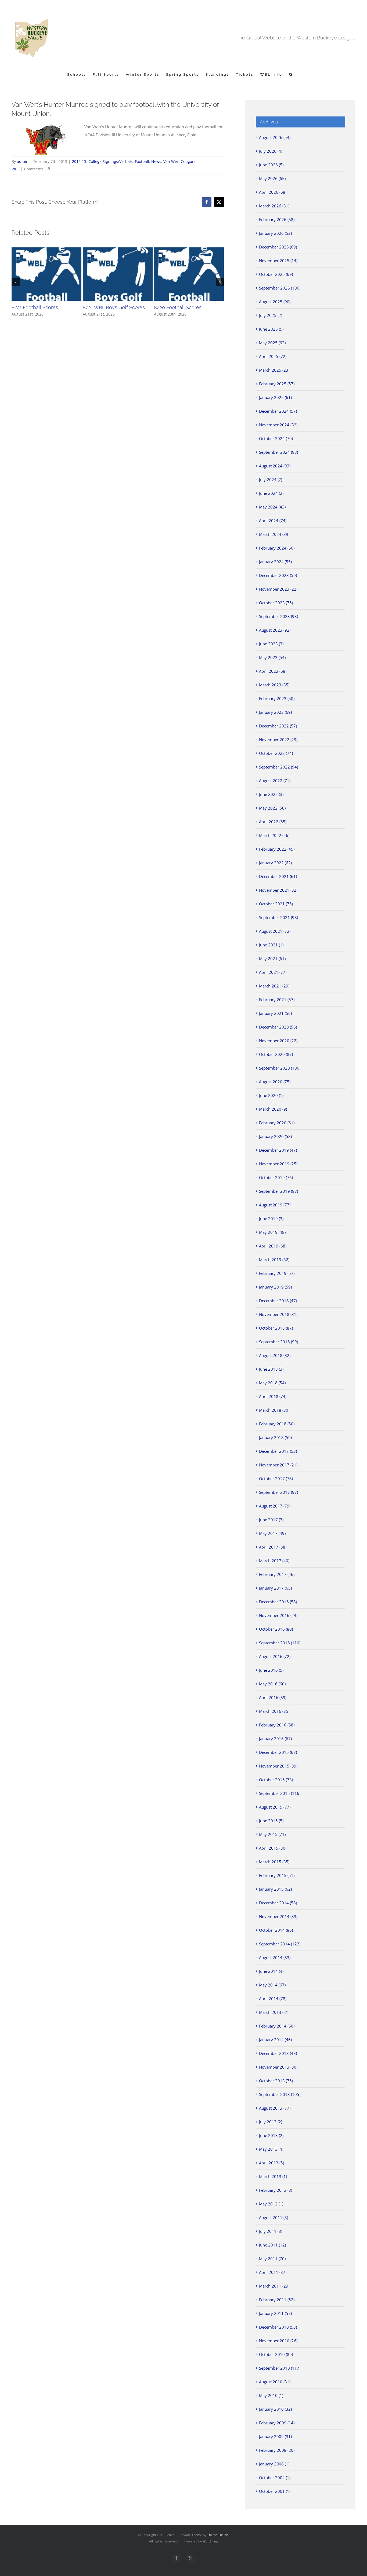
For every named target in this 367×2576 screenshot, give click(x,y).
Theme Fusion (218, 2535)
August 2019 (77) (275, 1205)
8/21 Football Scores (35, 307)
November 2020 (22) (278, 1041)
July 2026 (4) (271, 151)
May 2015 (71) (272, 1834)
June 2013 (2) (271, 2135)
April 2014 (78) (273, 1999)
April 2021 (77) (273, 972)
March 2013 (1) (273, 2176)
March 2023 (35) (274, 685)
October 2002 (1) (275, 2478)
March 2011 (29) (274, 2286)
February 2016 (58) (277, 1725)
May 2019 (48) (272, 1232)
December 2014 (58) (278, 1903)
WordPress (211, 2541)
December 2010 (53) (278, 2327)
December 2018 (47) (278, 1301)
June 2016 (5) (271, 1670)
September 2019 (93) (278, 1191)
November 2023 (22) (278, 589)
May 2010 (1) (271, 2395)
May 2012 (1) (271, 2204)
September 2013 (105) (280, 2094)
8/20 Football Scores (178, 307)
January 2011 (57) (275, 2313)
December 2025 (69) (278, 247)
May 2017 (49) (272, 1533)
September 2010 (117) (280, 2368)
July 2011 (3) (271, 2231)
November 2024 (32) (278, 425)
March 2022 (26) (274, 835)
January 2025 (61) (275, 397)
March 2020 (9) (273, 1109)
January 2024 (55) (275, 562)
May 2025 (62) (272, 343)
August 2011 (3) (274, 2218)
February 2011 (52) (277, 2300)
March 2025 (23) (274, 370)
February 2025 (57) (277, 384)
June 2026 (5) (271, 165)
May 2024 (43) (272, 507)
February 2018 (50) (277, 1424)
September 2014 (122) (280, 1944)
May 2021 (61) (272, 958)
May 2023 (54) (272, 657)
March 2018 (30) (274, 1410)
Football (142, 161)
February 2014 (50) (277, 2026)
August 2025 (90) (275, 302)
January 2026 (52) (275, 233)
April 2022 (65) (273, 822)
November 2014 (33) (278, 1916)
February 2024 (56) (277, 548)
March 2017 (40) (274, 1561)
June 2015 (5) (271, 1821)
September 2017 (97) (278, 1492)
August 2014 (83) (275, 1957)
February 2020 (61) (277, 1123)
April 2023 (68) (273, 671)
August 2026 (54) (275, 137)
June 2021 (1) (271, 945)
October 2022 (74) (276, 753)
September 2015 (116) (280, 1793)
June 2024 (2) (271, 493)
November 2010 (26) (278, 2341)
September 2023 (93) (278, 616)
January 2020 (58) (275, 1136)
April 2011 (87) (273, 2272)
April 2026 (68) (273, 192)
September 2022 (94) (278, 767)
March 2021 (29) (274, 986)
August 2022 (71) (275, 781)
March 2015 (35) (274, 1862)
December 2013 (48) (278, 2053)
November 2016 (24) (278, 1615)
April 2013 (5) (271, 2163)
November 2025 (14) (278, 261)
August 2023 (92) (275, 630)
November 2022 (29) (278, 740)
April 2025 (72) (273, 356)
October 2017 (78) (276, 1479)
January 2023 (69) (275, 712)
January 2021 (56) (275, 1013)
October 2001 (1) (275, 2491)
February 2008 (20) (277, 2450)
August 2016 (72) (275, 1656)
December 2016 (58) (278, 1602)
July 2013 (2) (271, 2122)
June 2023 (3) (271, 644)
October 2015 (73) (276, 1780)
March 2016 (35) (274, 1711)
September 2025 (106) (280, 288)
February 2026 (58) (277, 219)
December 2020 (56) (278, 1027)
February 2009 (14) (277, 2423)
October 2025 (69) (276, 274)
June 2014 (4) (271, 1971)
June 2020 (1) (271, 1095)
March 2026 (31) (274, 206)
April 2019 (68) (273, 1246)
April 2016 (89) (273, 1697)
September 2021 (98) (278, 917)
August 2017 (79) (275, 1506)
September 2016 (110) (280, 1643)
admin (23, 161)
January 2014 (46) (275, 2040)
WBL (15, 169)
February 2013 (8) (276, 2190)
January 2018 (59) (275, 1437)
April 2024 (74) (273, 521)
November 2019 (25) (278, 1164)
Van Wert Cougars (179, 161)
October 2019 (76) (276, 1177)
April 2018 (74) (273, 1396)
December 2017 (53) (278, 1451)
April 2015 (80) (273, 1848)
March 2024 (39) (274, 534)
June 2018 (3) (271, 1369)
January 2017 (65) (275, 1588)
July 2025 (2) (271, 315)
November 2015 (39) (278, 1766)
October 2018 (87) (276, 1328)
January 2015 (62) (275, 1889)
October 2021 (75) (276, 904)
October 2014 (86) (276, 1930)
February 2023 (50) (277, 698)
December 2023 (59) (278, 575)
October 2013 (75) (276, 2081)
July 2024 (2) (271, 480)
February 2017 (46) (277, 1574)
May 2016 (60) (272, 1684)
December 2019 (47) (278, 1150)
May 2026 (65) (272, 178)
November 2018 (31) (278, 1314)
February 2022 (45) (277, 849)
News (156, 161)
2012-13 (79, 161)
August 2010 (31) (275, 2382)
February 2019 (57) (277, 1273)
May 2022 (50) (272, 808)
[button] (291, 74)
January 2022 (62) (275, 863)
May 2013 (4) (271, 2149)
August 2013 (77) (275, 2108)
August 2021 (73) (275, 931)
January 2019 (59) (275, 1287)
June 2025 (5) (271, 329)
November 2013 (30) (278, 2067)
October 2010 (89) (276, 2354)
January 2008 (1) (274, 2464)
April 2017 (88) (273, 1547)
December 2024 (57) (278, 411)
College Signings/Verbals (111, 161)
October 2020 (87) (276, 1054)
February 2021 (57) (277, 1000)
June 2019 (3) (271, 1219)
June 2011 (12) (272, 2245)
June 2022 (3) (271, 794)
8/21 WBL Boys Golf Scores (114, 307)
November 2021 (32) (278, 890)
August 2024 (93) (275, 466)
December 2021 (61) (278, 876)
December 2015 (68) (278, 1752)
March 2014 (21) (274, 2012)
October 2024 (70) (276, 438)
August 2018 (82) (275, 1355)
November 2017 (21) (278, 1465)
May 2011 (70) (272, 2259)
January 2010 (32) (275, 2409)
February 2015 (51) (277, 1875)
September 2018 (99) (278, 1342)
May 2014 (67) (272, 1985)
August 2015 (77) (275, 1807)
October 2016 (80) (276, 1629)
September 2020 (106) (280, 1068)
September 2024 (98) (278, 452)
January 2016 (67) (275, 1739)
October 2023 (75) (276, 603)
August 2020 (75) (275, 1082)
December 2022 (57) (278, 726)
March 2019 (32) (274, 1260)
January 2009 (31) (275, 2436)
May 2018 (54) (272, 1383)
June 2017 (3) (271, 1520)
